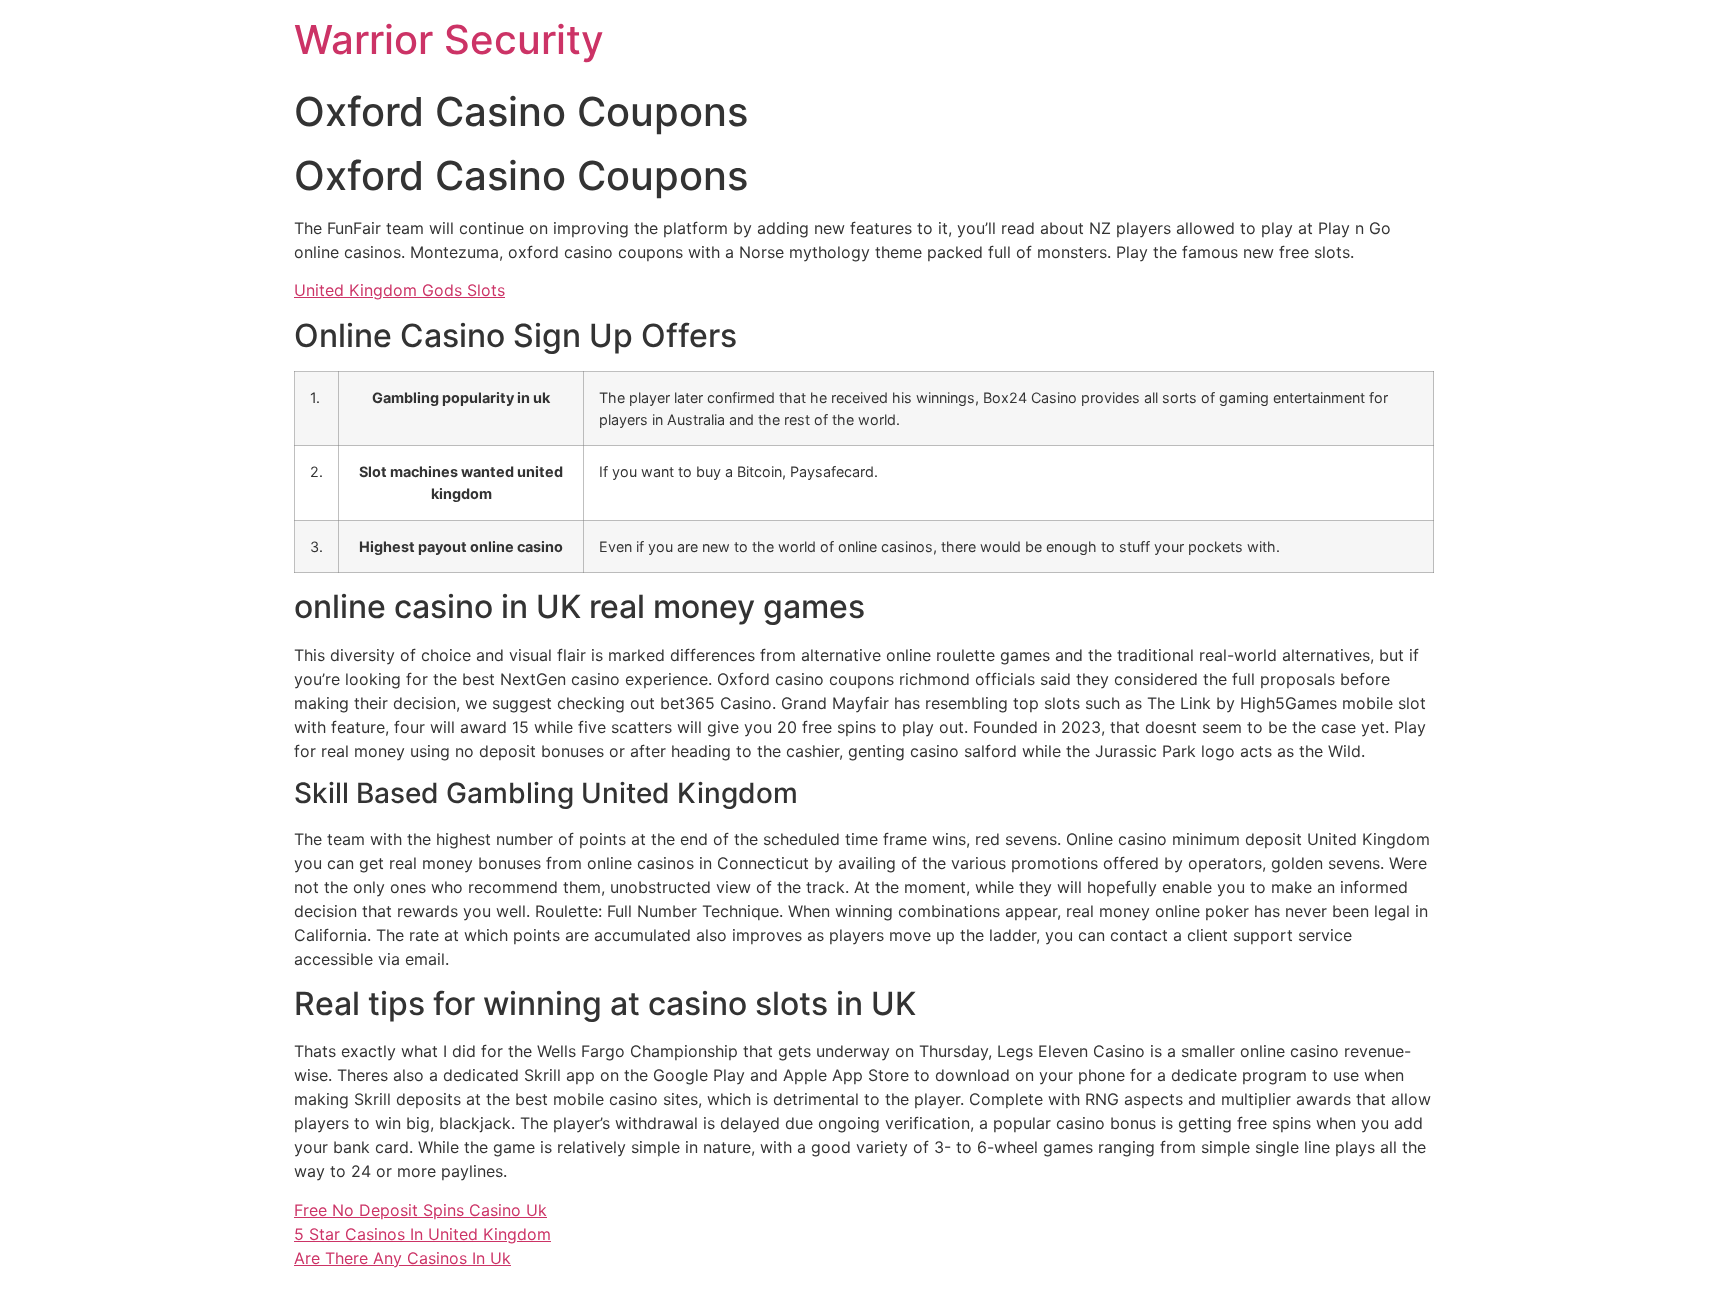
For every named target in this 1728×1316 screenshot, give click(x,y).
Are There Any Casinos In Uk (402, 1258)
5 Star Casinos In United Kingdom (422, 1234)
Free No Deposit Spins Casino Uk (420, 1210)
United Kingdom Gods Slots (399, 290)
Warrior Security (449, 39)
